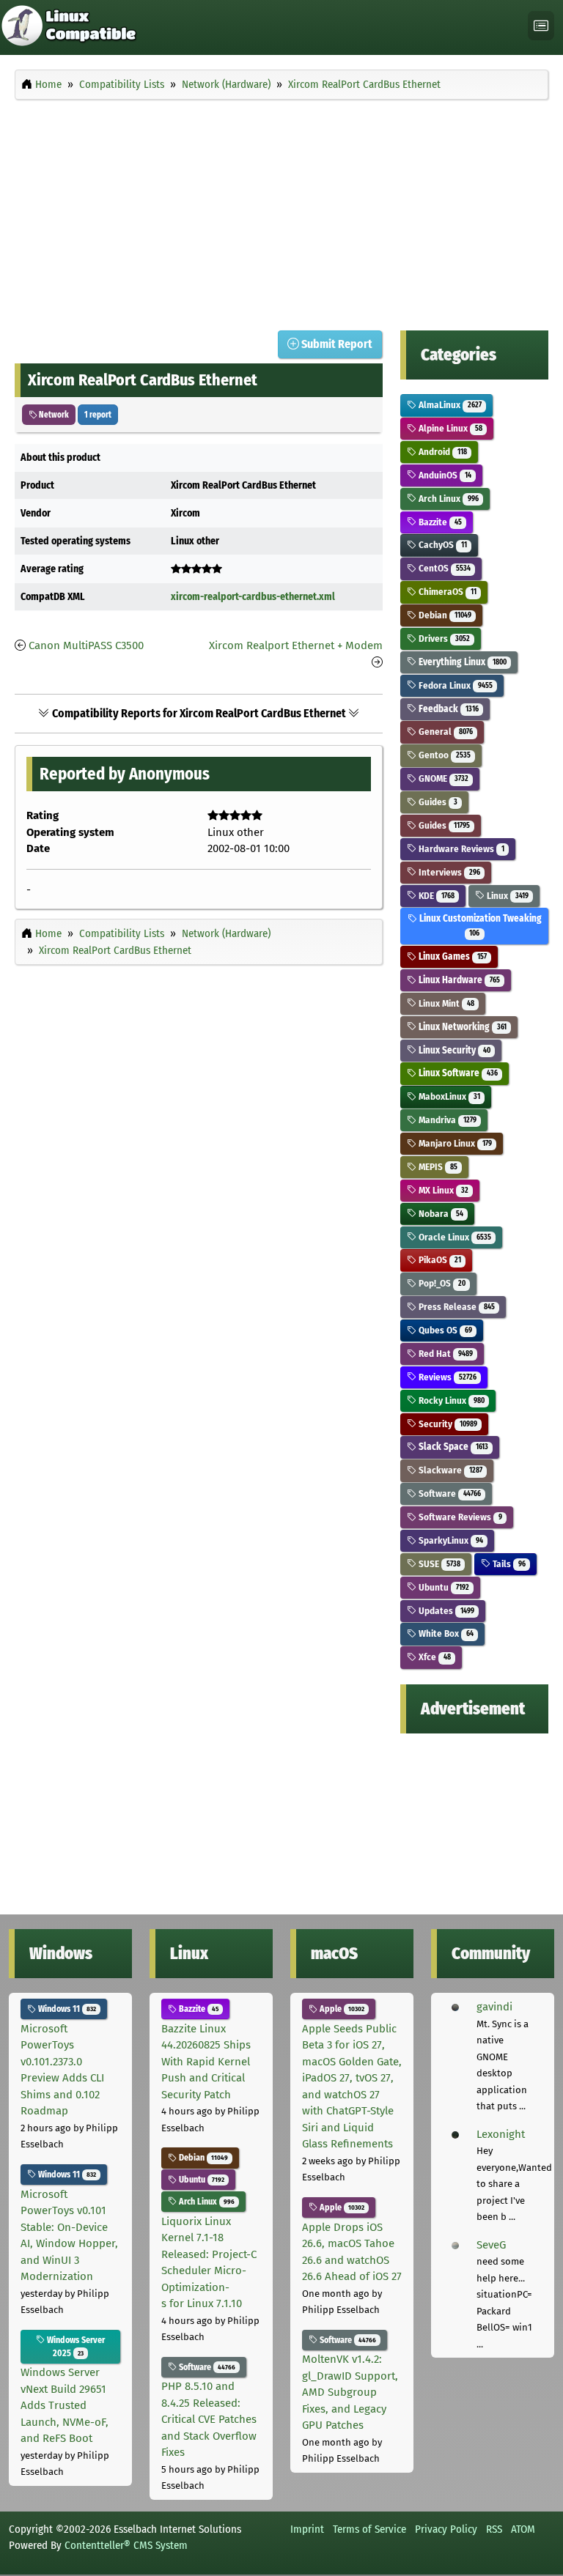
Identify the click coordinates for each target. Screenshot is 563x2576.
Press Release (455, 1307)
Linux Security (453, 1050)
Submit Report (336, 344)
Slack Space (452, 1447)
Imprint (307, 2529)
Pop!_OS (441, 1283)
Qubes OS (444, 1330)
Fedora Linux (454, 685)
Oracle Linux (453, 1237)
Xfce (433, 1657)
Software (448, 1494)
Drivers (443, 639)
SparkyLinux (449, 1540)
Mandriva (446, 1120)
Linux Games (451, 956)
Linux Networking (461, 1027)
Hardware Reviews (460, 849)
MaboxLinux (448, 1096)
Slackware (449, 1470)
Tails (508, 1564)
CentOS (443, 568)
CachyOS (441, 545)
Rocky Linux (450, 1400)
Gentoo (443, 755)
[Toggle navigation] (541, 26)
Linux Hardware (458, 980)
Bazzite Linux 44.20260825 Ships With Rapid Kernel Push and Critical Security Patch (206, 2062)
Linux (506, 896)
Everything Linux (461, 662)
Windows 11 (66, 2009)
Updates (445, 1611)
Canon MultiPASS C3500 (86, 645)
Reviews (446, 1377)
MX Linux (442, 1190)
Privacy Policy (446, 2529)
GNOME (442, 778)
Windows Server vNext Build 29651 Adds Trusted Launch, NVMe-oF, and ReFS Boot (65, 2405)
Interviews (448, 872)
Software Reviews (459, 1517)
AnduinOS (444, 475)
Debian (444, 615)
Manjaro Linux (454, 1143)
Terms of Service (369, 2529)
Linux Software (457, 1073)
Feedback (447, 709)
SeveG (491, 2245)
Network (53, 415)
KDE (435, 896)
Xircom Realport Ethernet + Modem (296, 645)
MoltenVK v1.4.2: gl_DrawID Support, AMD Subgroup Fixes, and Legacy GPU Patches (350, 2392)
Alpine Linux (449, 428)
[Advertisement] (281, 211)
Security (446, 1424)
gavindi (494, 2007)
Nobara (439, 1214)
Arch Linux (447, 499)
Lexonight (501, 2134)
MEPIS (437, 1167)
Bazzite (439, 522)
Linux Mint (445, 1003)
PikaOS (438, 1260)
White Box (445, 1633)
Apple (341, 2009)
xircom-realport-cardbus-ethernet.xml (253, 597)
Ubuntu (442, 1587)
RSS (494, 2529)
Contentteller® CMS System (126, 2545)
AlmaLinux (449, 405)
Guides (437, 802)
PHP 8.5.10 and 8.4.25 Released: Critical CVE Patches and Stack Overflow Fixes (209, 2419)
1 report (98, 415)
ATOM (523, 2529)
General (444, 732)
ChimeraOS (446, 592)
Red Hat (444, 1354)
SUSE (438, 1564)
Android (441, 452)
